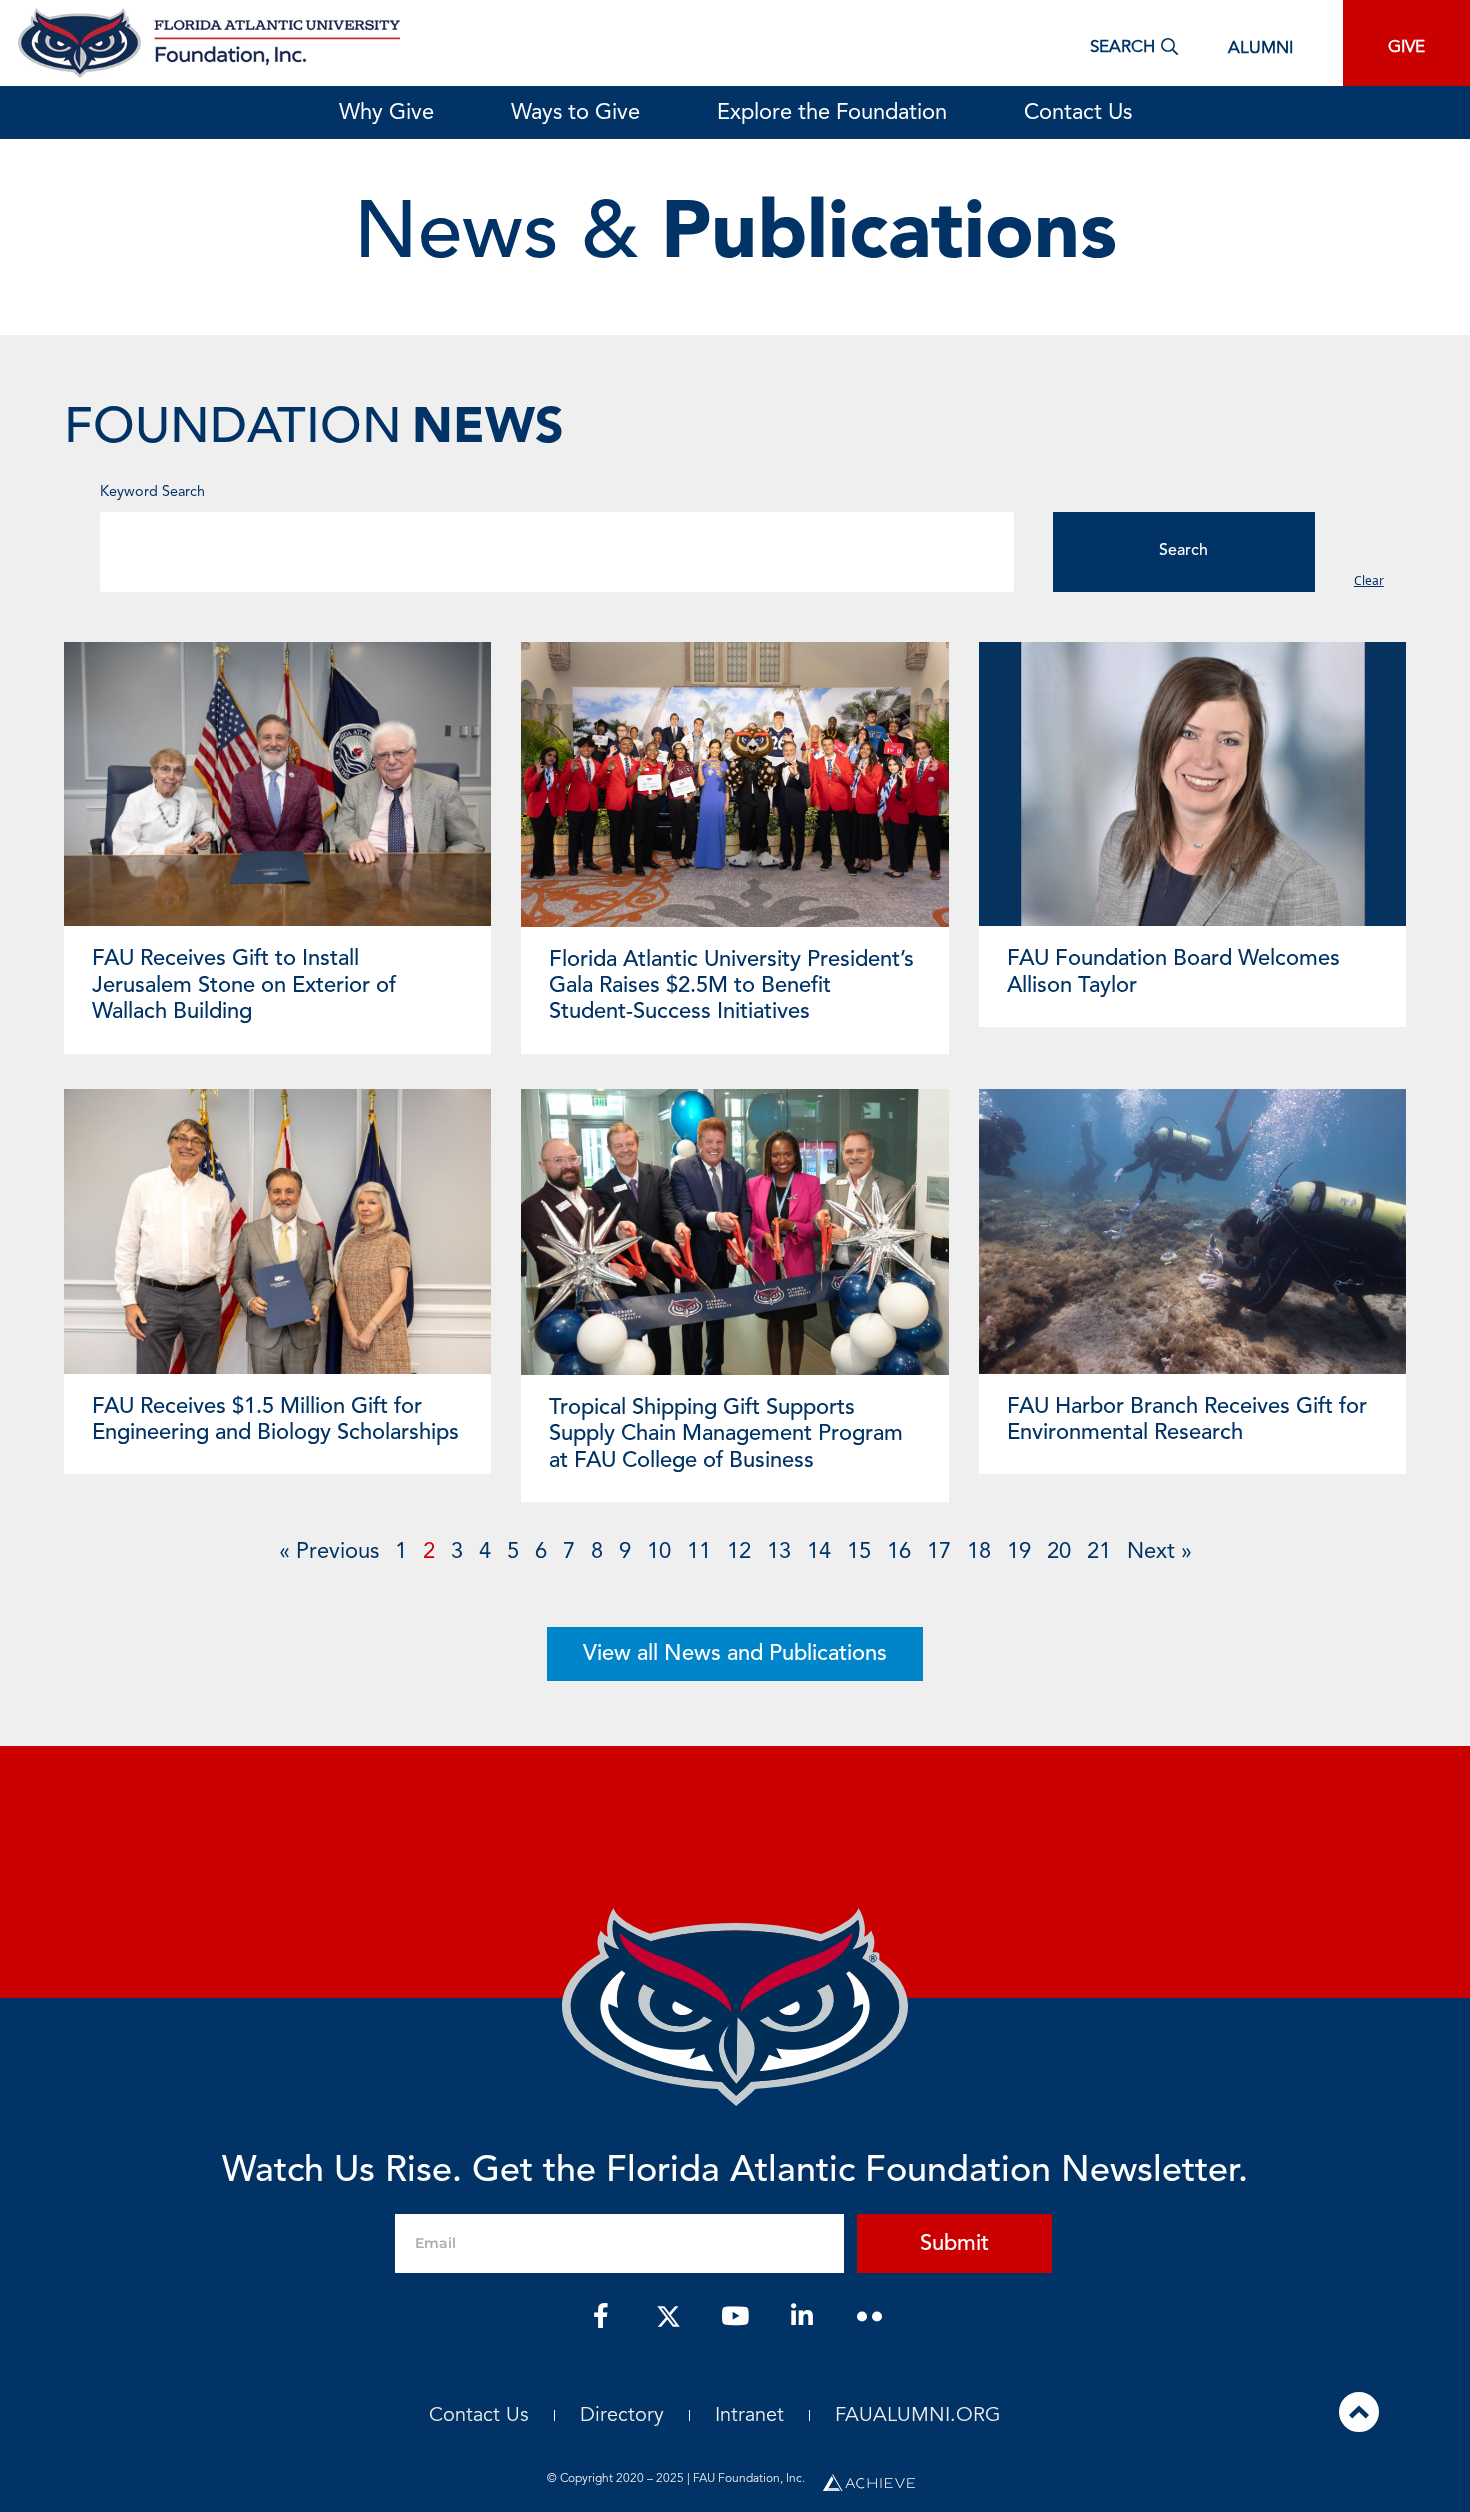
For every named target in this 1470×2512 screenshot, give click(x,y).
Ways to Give (575, 113)
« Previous (329, 1552)
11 (699, 1552)
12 (739, 1552)
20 (1059, 1552)
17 (939, 1552)
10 (659, 1552)
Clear (1369, 580)
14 (819, 1552)
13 (779, 1552)
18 (979, 1552)
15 (859, 1552)
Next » (1159, 1552)
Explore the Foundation (832, 113)
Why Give (386, 113)
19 (1019, 1552)
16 (899, 1552)
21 (1099, 1552)
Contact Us (1078, 113)
